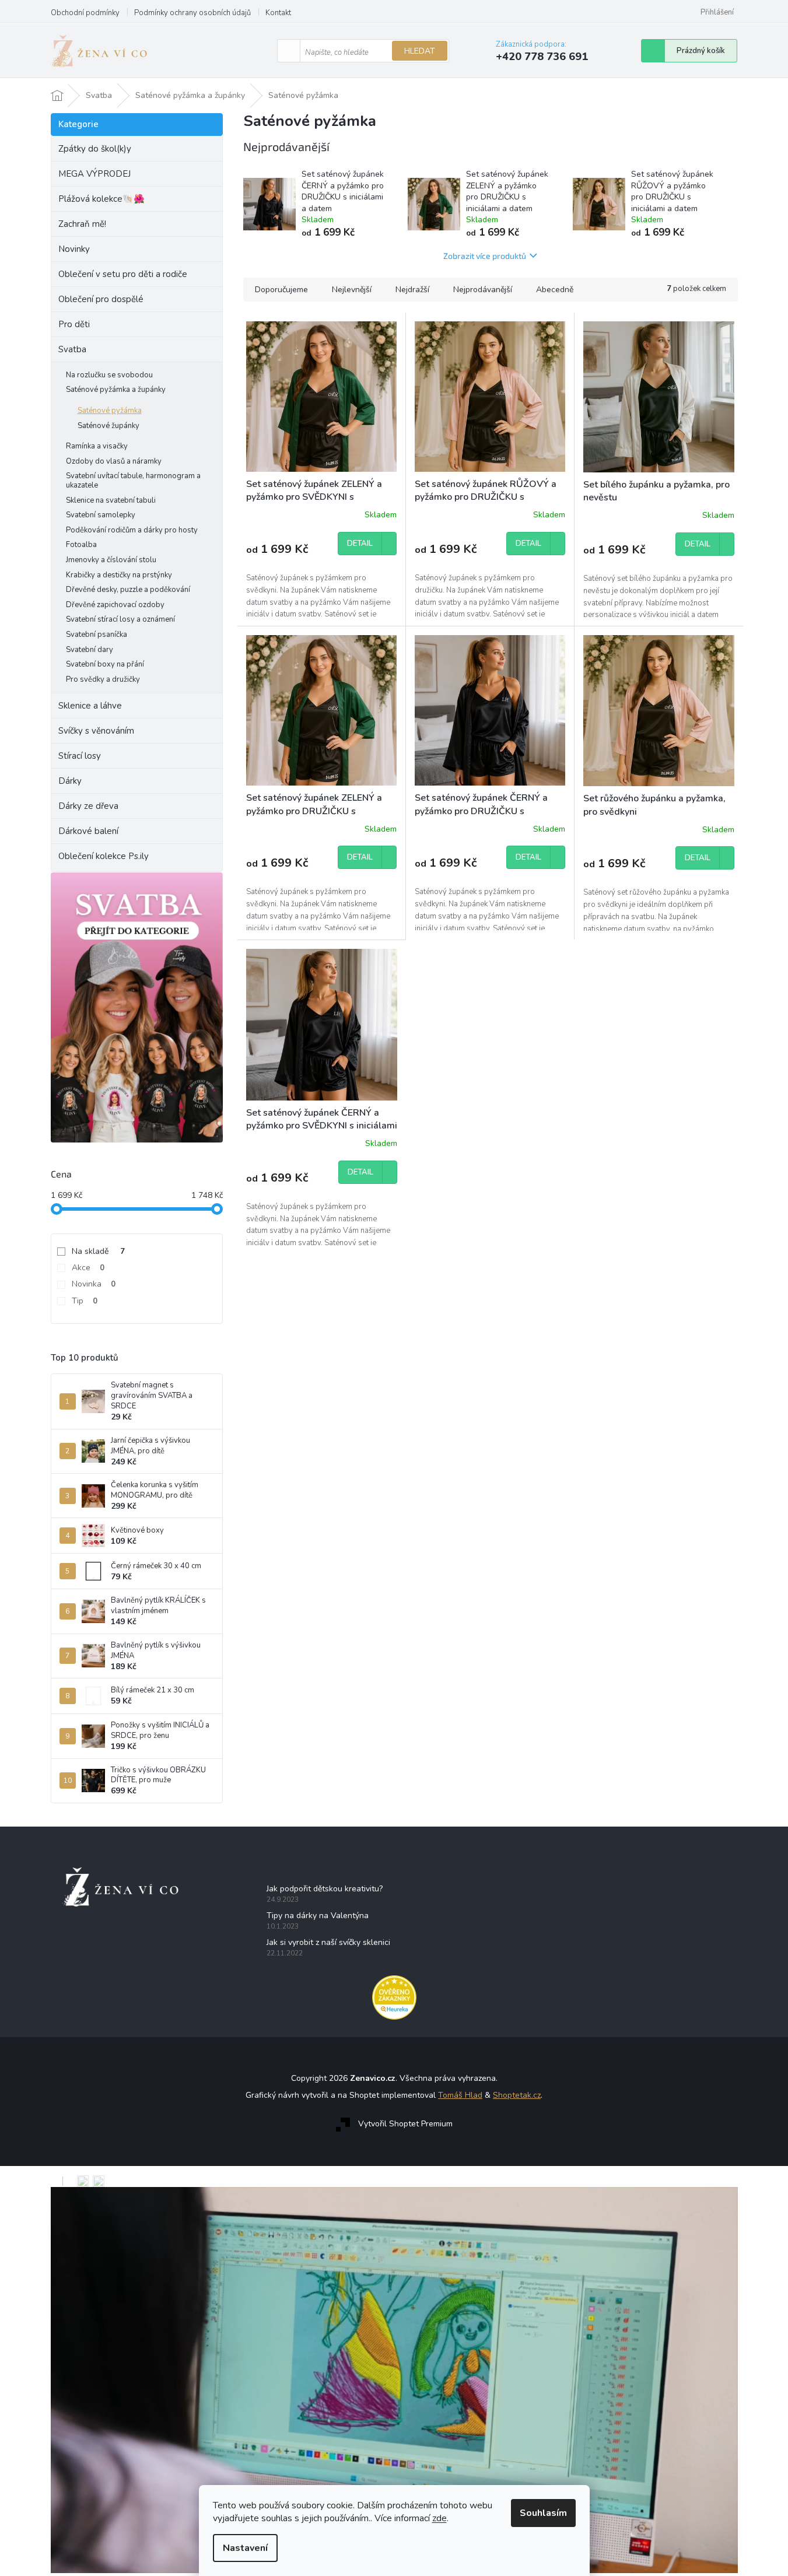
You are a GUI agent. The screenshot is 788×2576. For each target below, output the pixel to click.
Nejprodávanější (483, 290)
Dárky (70, 781)
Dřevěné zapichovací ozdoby (115, 605)
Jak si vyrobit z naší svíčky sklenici (328, 1942)
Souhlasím (543, 2513)
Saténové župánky (108, 426)
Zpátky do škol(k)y (95, 149)
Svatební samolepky (101, 515)
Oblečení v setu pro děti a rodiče (123, 274)
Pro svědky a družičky (103, 679)
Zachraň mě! (82, 224)
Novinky (74, 249)
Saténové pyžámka (110, 411)
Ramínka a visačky (97, 446)
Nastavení (245, 2548)
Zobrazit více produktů (485, 256)
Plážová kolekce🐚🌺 (101, 199)
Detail (360, 544)
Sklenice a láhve (90, 706)
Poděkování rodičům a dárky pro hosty (132, 530)
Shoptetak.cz (517, 2095)
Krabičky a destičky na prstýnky (119, 575)
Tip (85, 1301)
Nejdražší (412, 290)
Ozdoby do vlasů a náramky (114, 461)
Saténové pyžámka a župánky (116, 390)
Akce (88, 1268)
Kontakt (278, 13)
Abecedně (555, 290)
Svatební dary (90, 650)
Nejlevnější (352, 290)
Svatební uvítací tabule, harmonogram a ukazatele (133, 481)
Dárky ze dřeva (88, 806)
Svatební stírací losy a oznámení (120, 619)
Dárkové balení (88, 831)
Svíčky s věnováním (96, 731)
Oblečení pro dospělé (101, 299)
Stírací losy (80, 756)
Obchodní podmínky (85, 13)
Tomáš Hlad (460, 2095)
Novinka (94, 1284)
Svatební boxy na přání (105, 664)
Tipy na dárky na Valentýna (318, 1916)
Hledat (420, 51)
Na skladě (98, 1251)
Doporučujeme (281, 290)
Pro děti (74, 324)
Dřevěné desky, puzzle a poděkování (128, 590)
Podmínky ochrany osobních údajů (192, 13)
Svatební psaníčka (97, 635)
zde (439, 2518)
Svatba (72, 349)
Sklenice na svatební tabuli (111, 500)
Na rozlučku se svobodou (109, 375)
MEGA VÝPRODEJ (94, 174)
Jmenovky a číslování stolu (111, 560)
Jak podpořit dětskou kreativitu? (325, 1889)
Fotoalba (81, 545)
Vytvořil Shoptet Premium (405, 2124)
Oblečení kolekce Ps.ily (104, 856)
